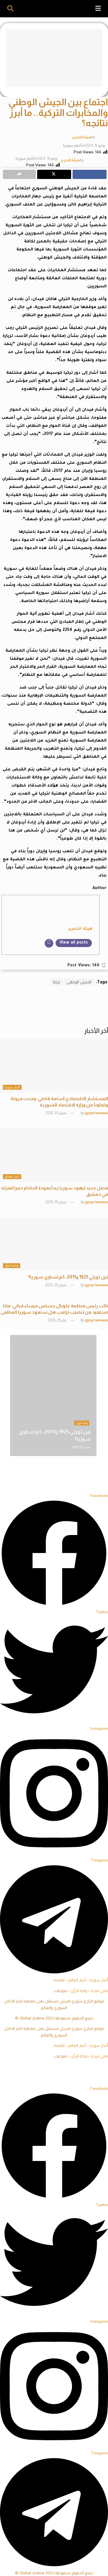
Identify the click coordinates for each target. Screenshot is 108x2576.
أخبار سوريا (72, 145)
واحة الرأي (12, 1266)
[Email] (49, 943)
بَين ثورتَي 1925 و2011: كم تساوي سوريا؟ (68, 1277)
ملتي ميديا (100, 1991)
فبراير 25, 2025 (56, 1285)
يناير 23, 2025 (57, 1320)
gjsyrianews (96, 1113)
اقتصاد (59, 1980)
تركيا (57, 982)
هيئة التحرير (82, 137)
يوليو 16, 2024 (95, 145)
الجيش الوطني (79, 982)
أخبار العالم (12, 1176)
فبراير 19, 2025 (56, 1113)
